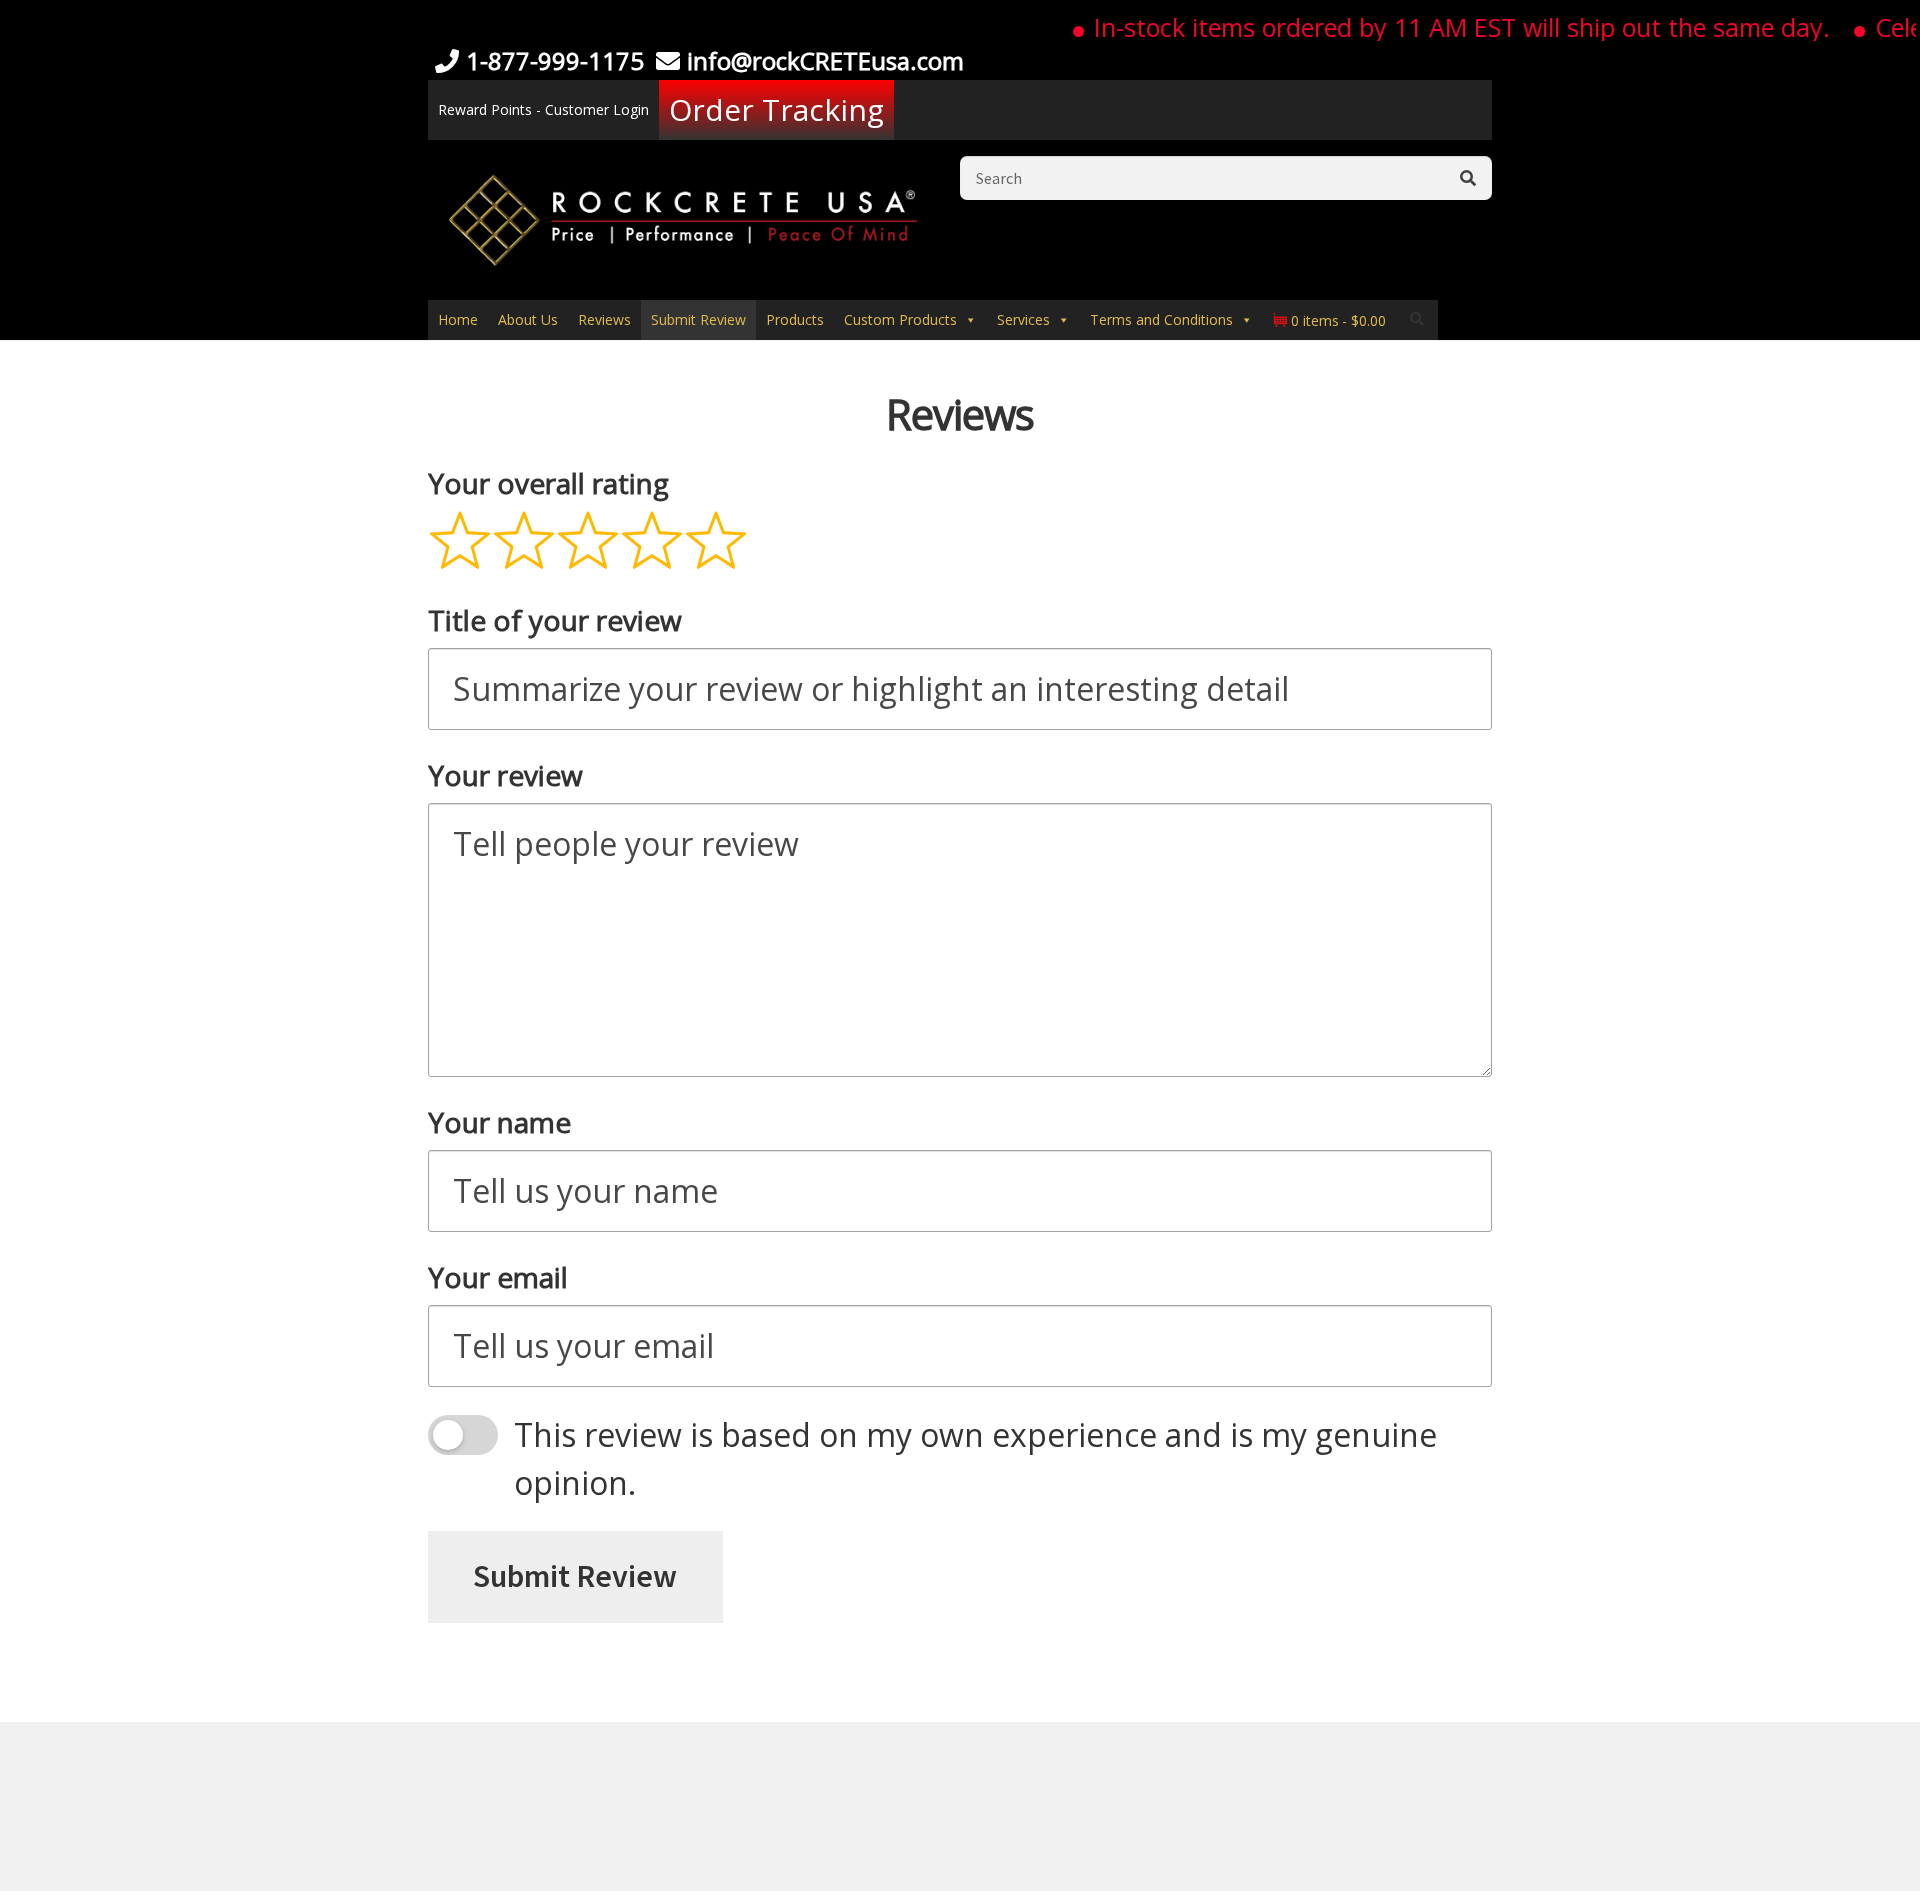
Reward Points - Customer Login (543, 109)
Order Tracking (776, 109)
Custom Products (900, 319)
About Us (528, 319)
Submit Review (698, 319)
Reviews (604, 319)
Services (1023, 319)
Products (795, 319)
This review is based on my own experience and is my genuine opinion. (975, 1458)
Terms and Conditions (1161, 319)
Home (458, 319)
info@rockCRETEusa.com (825, 60)
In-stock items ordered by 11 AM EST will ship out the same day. (1432, 27)
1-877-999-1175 (555, 60)
